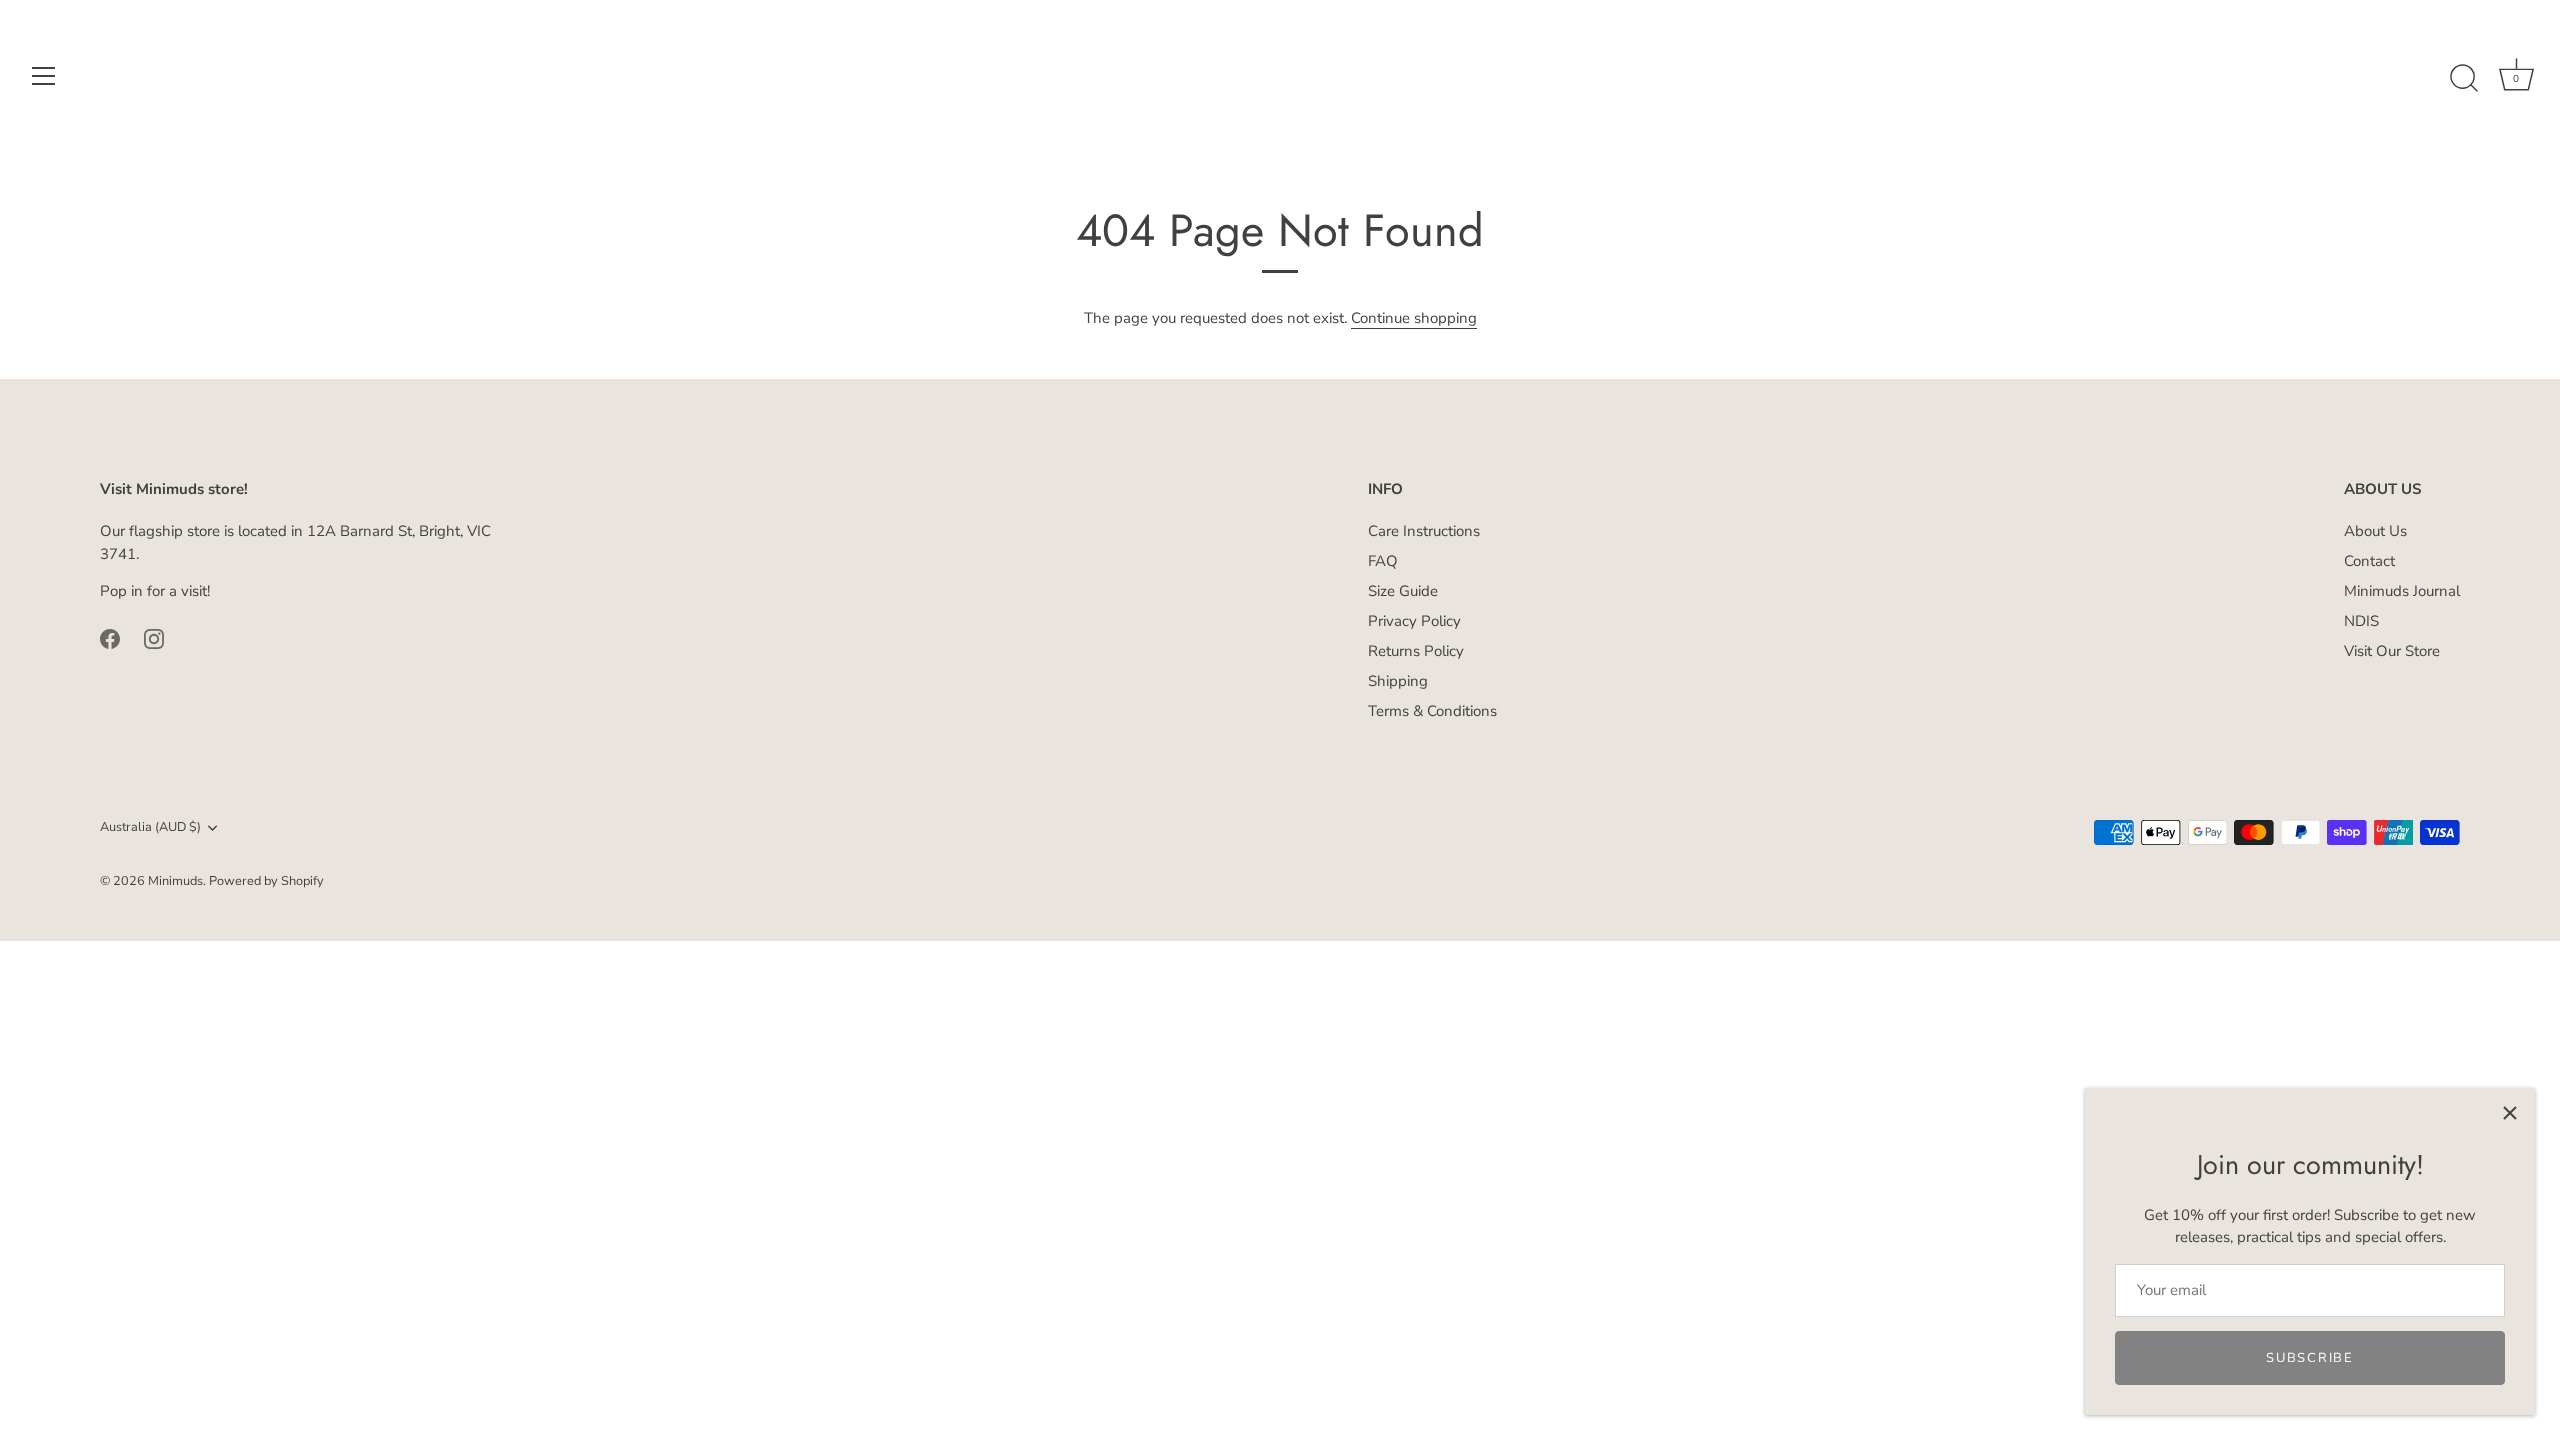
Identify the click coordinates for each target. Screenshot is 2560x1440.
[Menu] (44, 76)
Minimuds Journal (2402, 591)
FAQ (1383, 561)
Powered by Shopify (266, 881)
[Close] (2510, 1113)
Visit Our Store (2392, 651)
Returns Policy (1416, 651)
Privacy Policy (1414, 621)
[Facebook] (110, 638)
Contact (2369, 561)
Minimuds (175, 881)
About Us (2375, 531)
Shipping (1398, 681)
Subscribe (2309, 1358)
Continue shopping (1414, 318)
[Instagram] (154, 638)
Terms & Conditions (1432, 711)
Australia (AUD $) (150, 828)
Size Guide (1403, 591)
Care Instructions (1424, 531)
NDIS (2361, 621)
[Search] (2464, 79)
